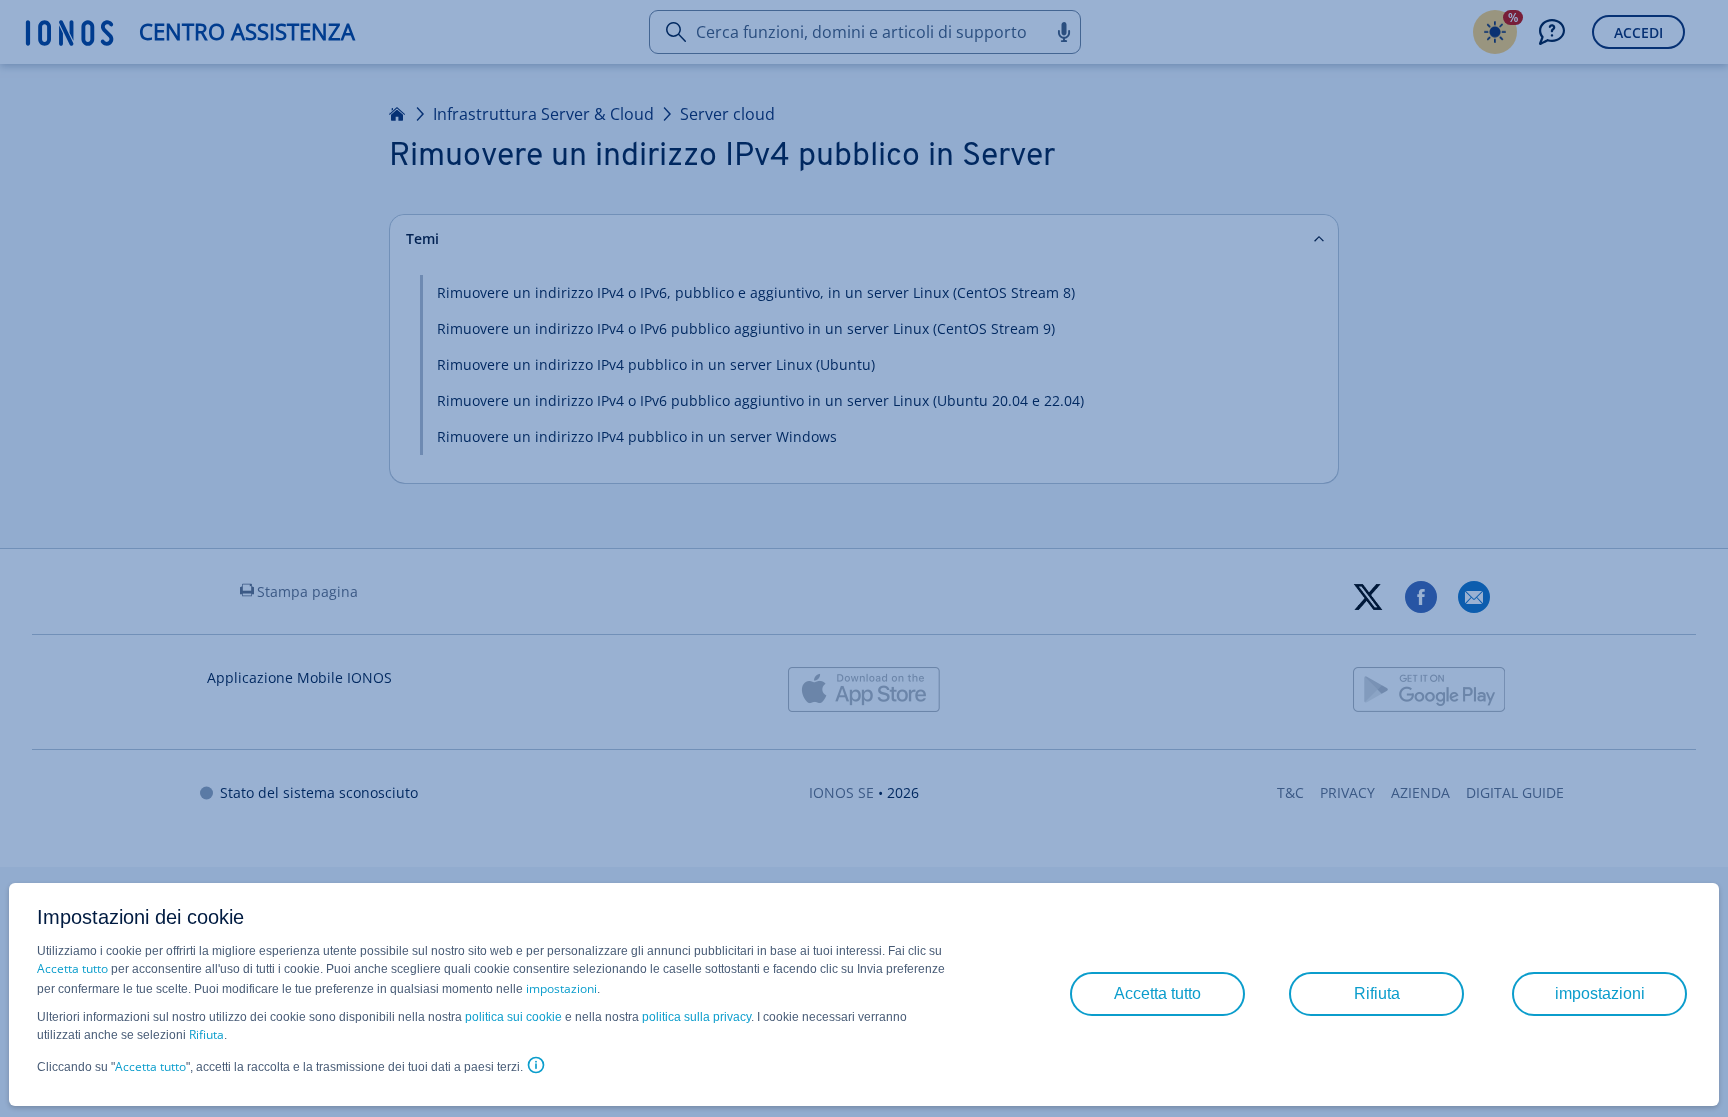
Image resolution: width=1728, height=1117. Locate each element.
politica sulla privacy (696, 1017)
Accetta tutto (72, 968)
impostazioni (561, 988)
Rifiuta (206, 1034)
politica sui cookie (513, 1017)
